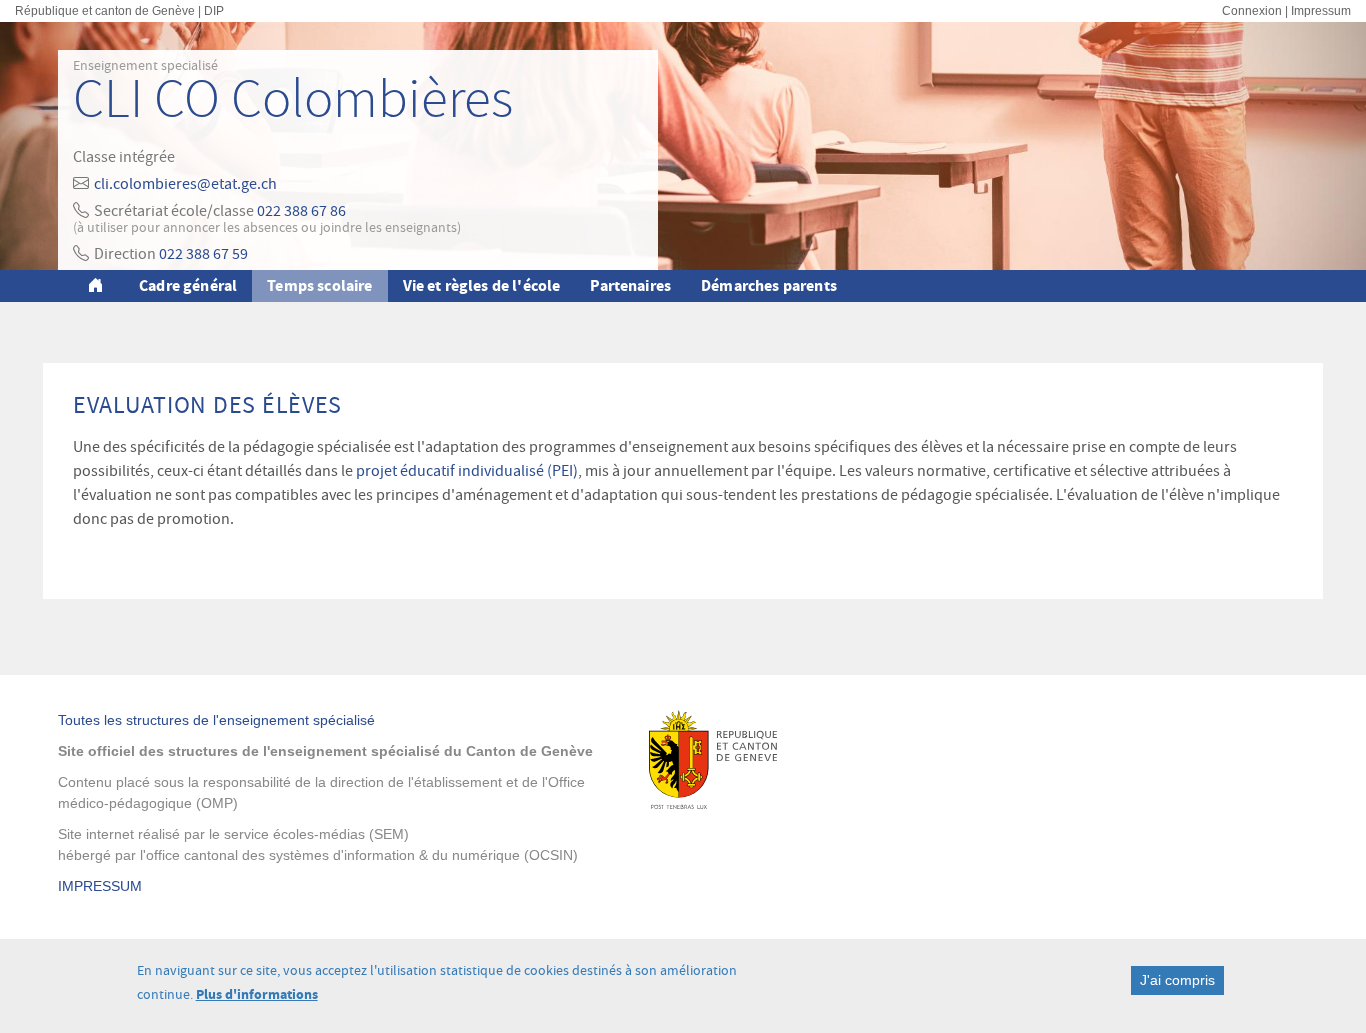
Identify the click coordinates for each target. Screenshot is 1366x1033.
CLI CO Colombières (293, 99)
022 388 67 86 (301, 211)
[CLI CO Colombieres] (98, 286)
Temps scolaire (319, 285)
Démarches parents (769, 285)
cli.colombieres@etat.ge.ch (185, 184)
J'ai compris (1177, 980)
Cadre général (188, 285)
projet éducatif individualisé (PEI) (467, 471)
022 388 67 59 (203, 254)
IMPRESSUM (100, 886)
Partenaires (630, 285)
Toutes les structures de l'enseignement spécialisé (216, 720)
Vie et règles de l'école (482, 285)
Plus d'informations (257, 994)
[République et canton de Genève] (785, 760)
